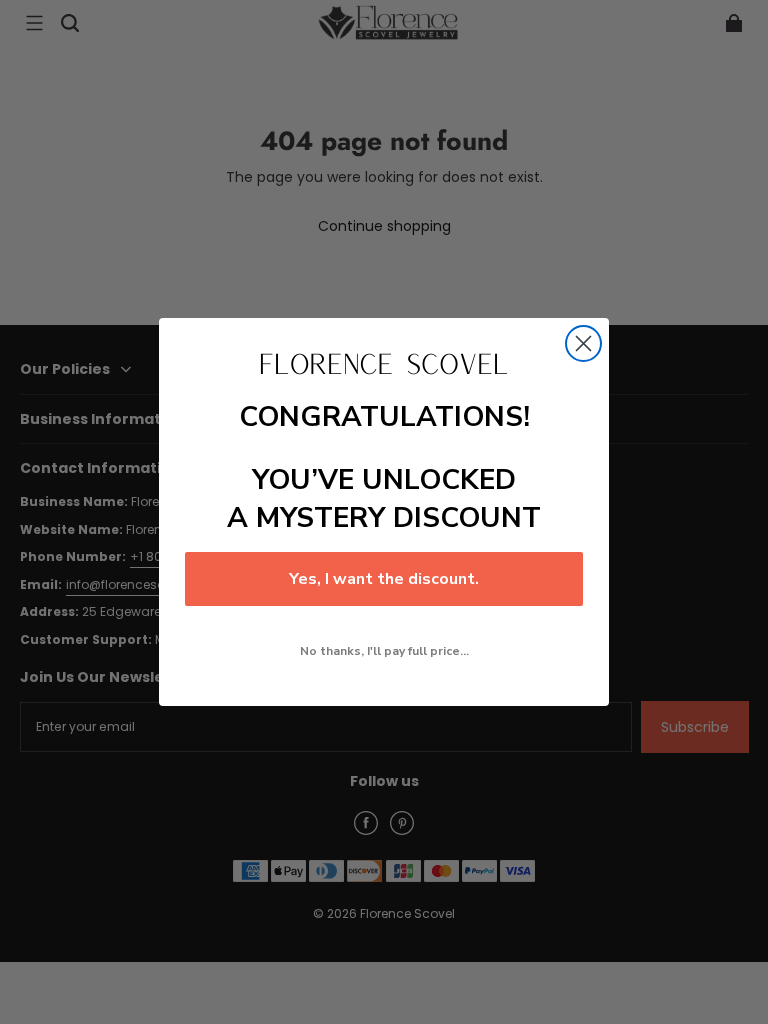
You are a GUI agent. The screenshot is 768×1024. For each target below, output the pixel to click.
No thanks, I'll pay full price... (384, 651)
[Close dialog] (583, 343)
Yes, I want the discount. (384, 579)
